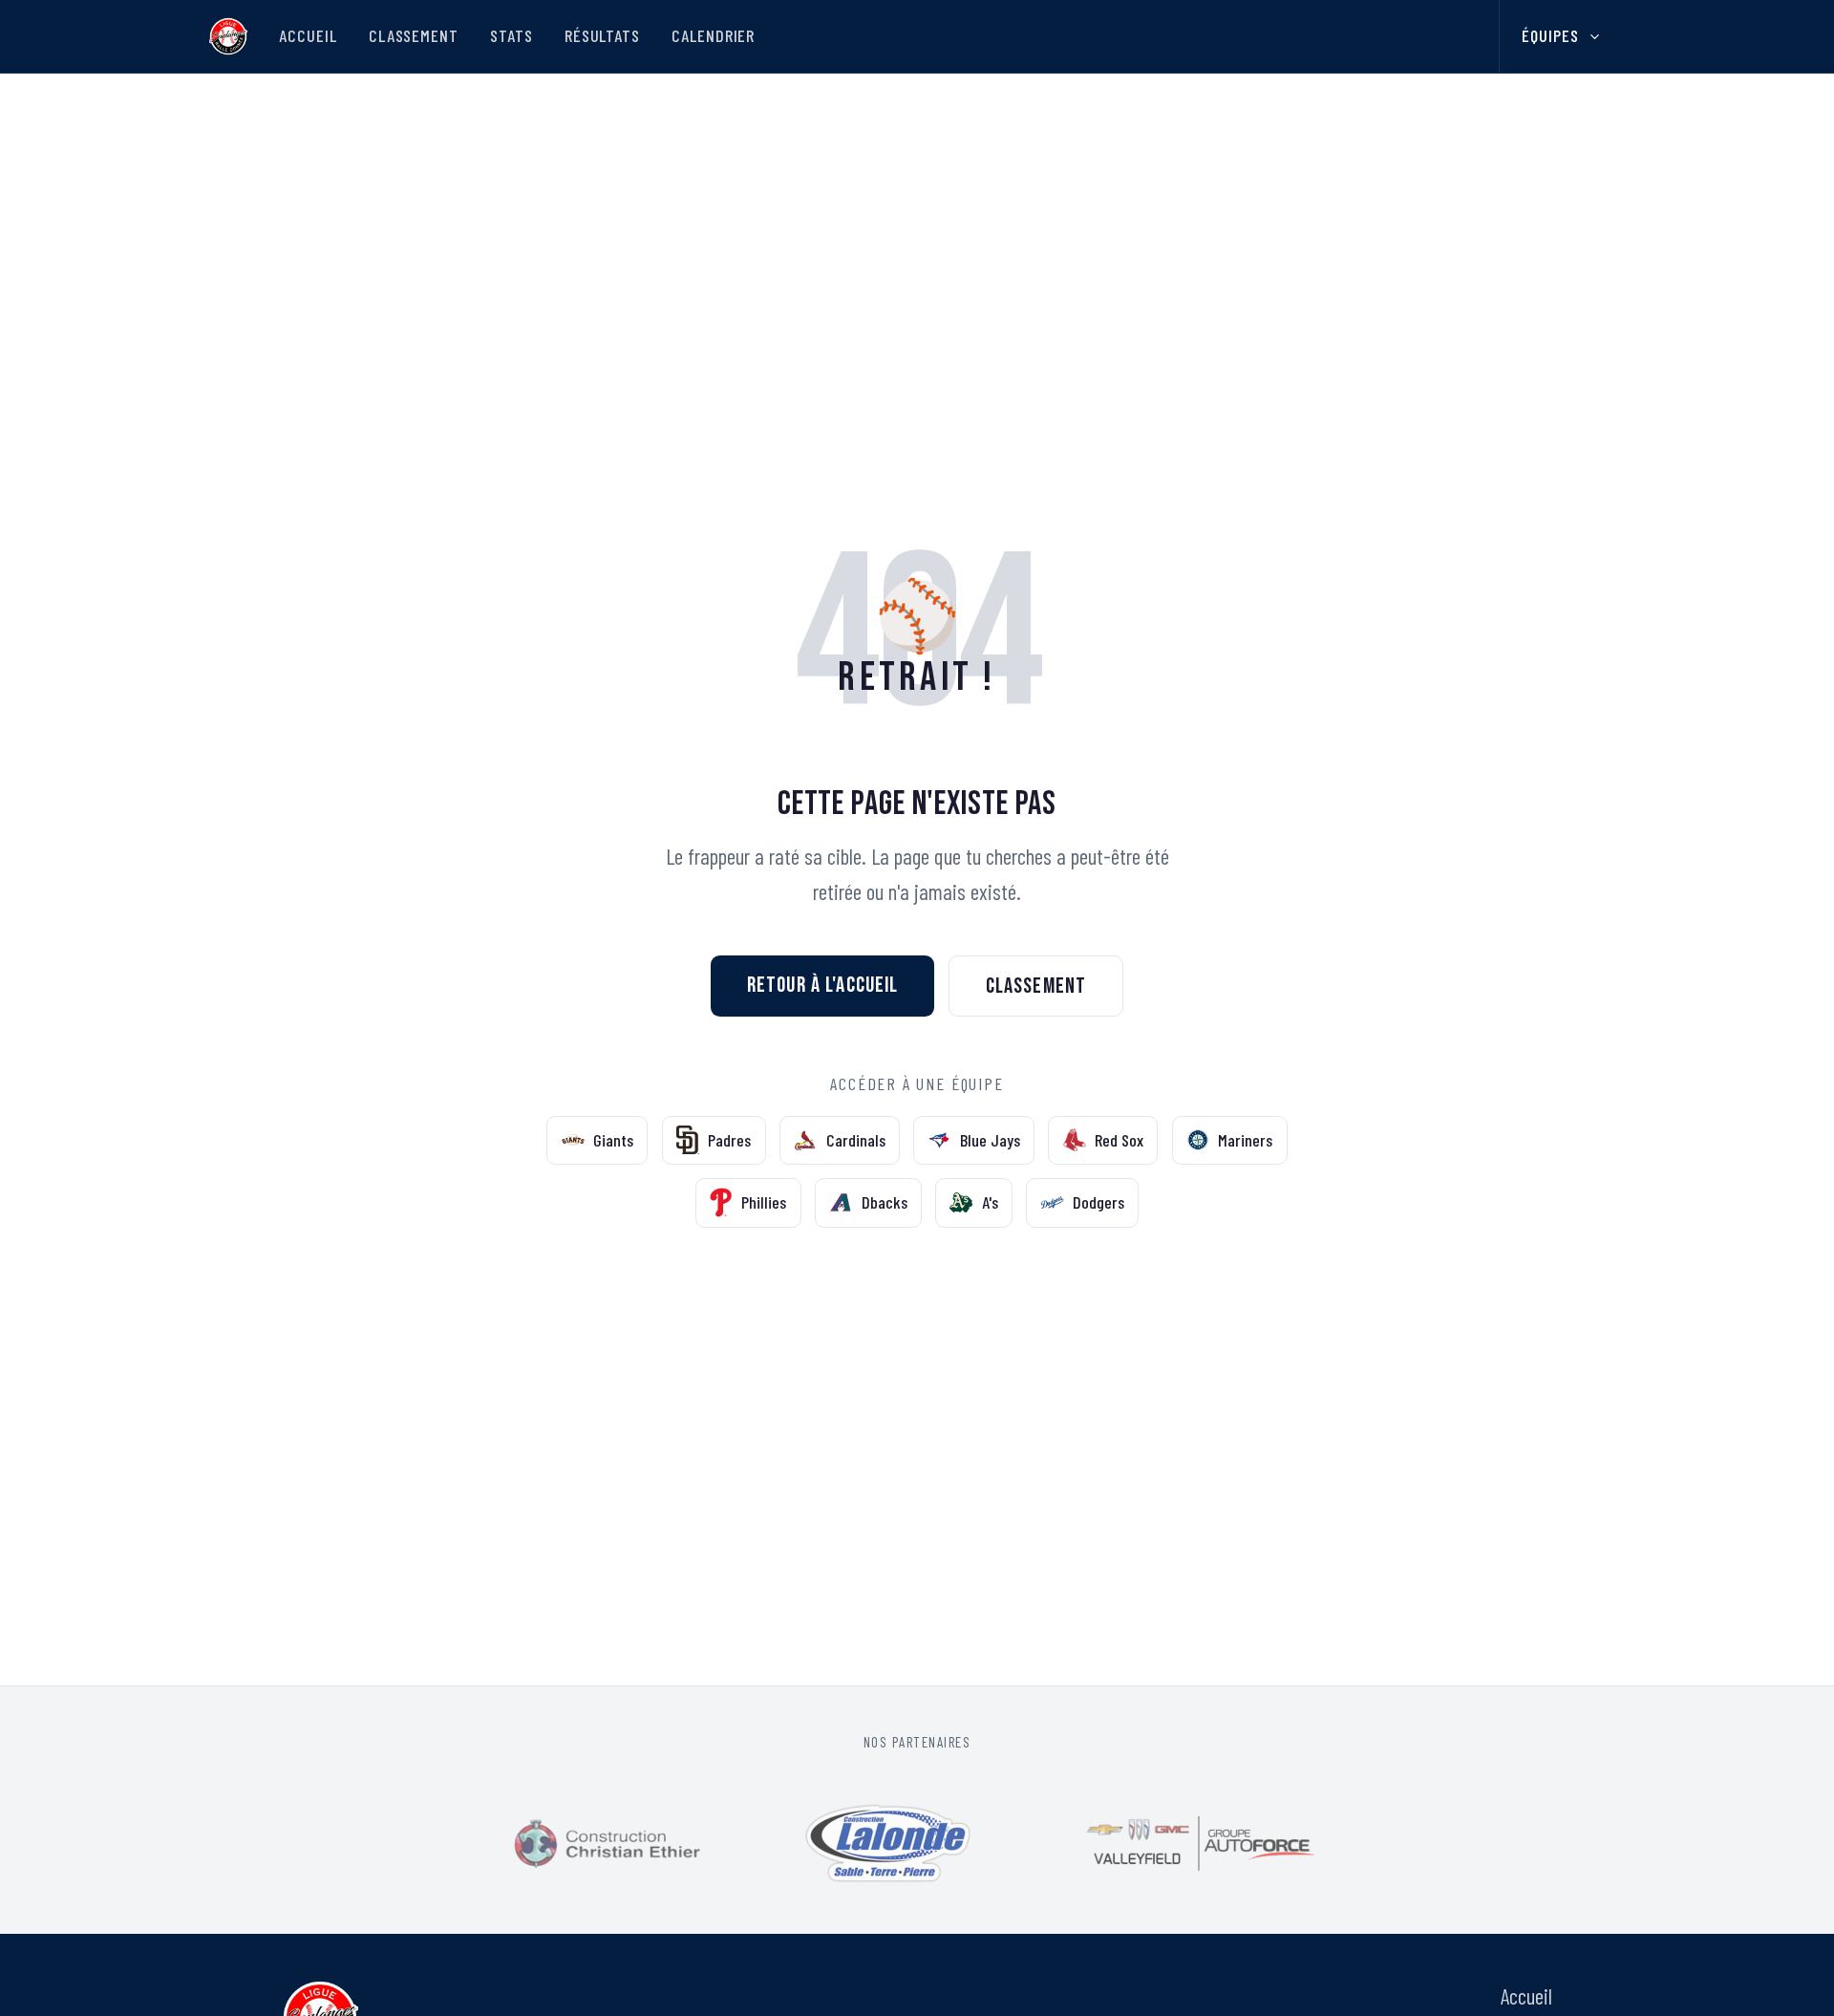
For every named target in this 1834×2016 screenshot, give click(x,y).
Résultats (602, 35)
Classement (414, 35)
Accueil (308, 35)
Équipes (1550, 35)
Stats (512, 35)
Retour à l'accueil (823, 985)
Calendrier (713, 35)
